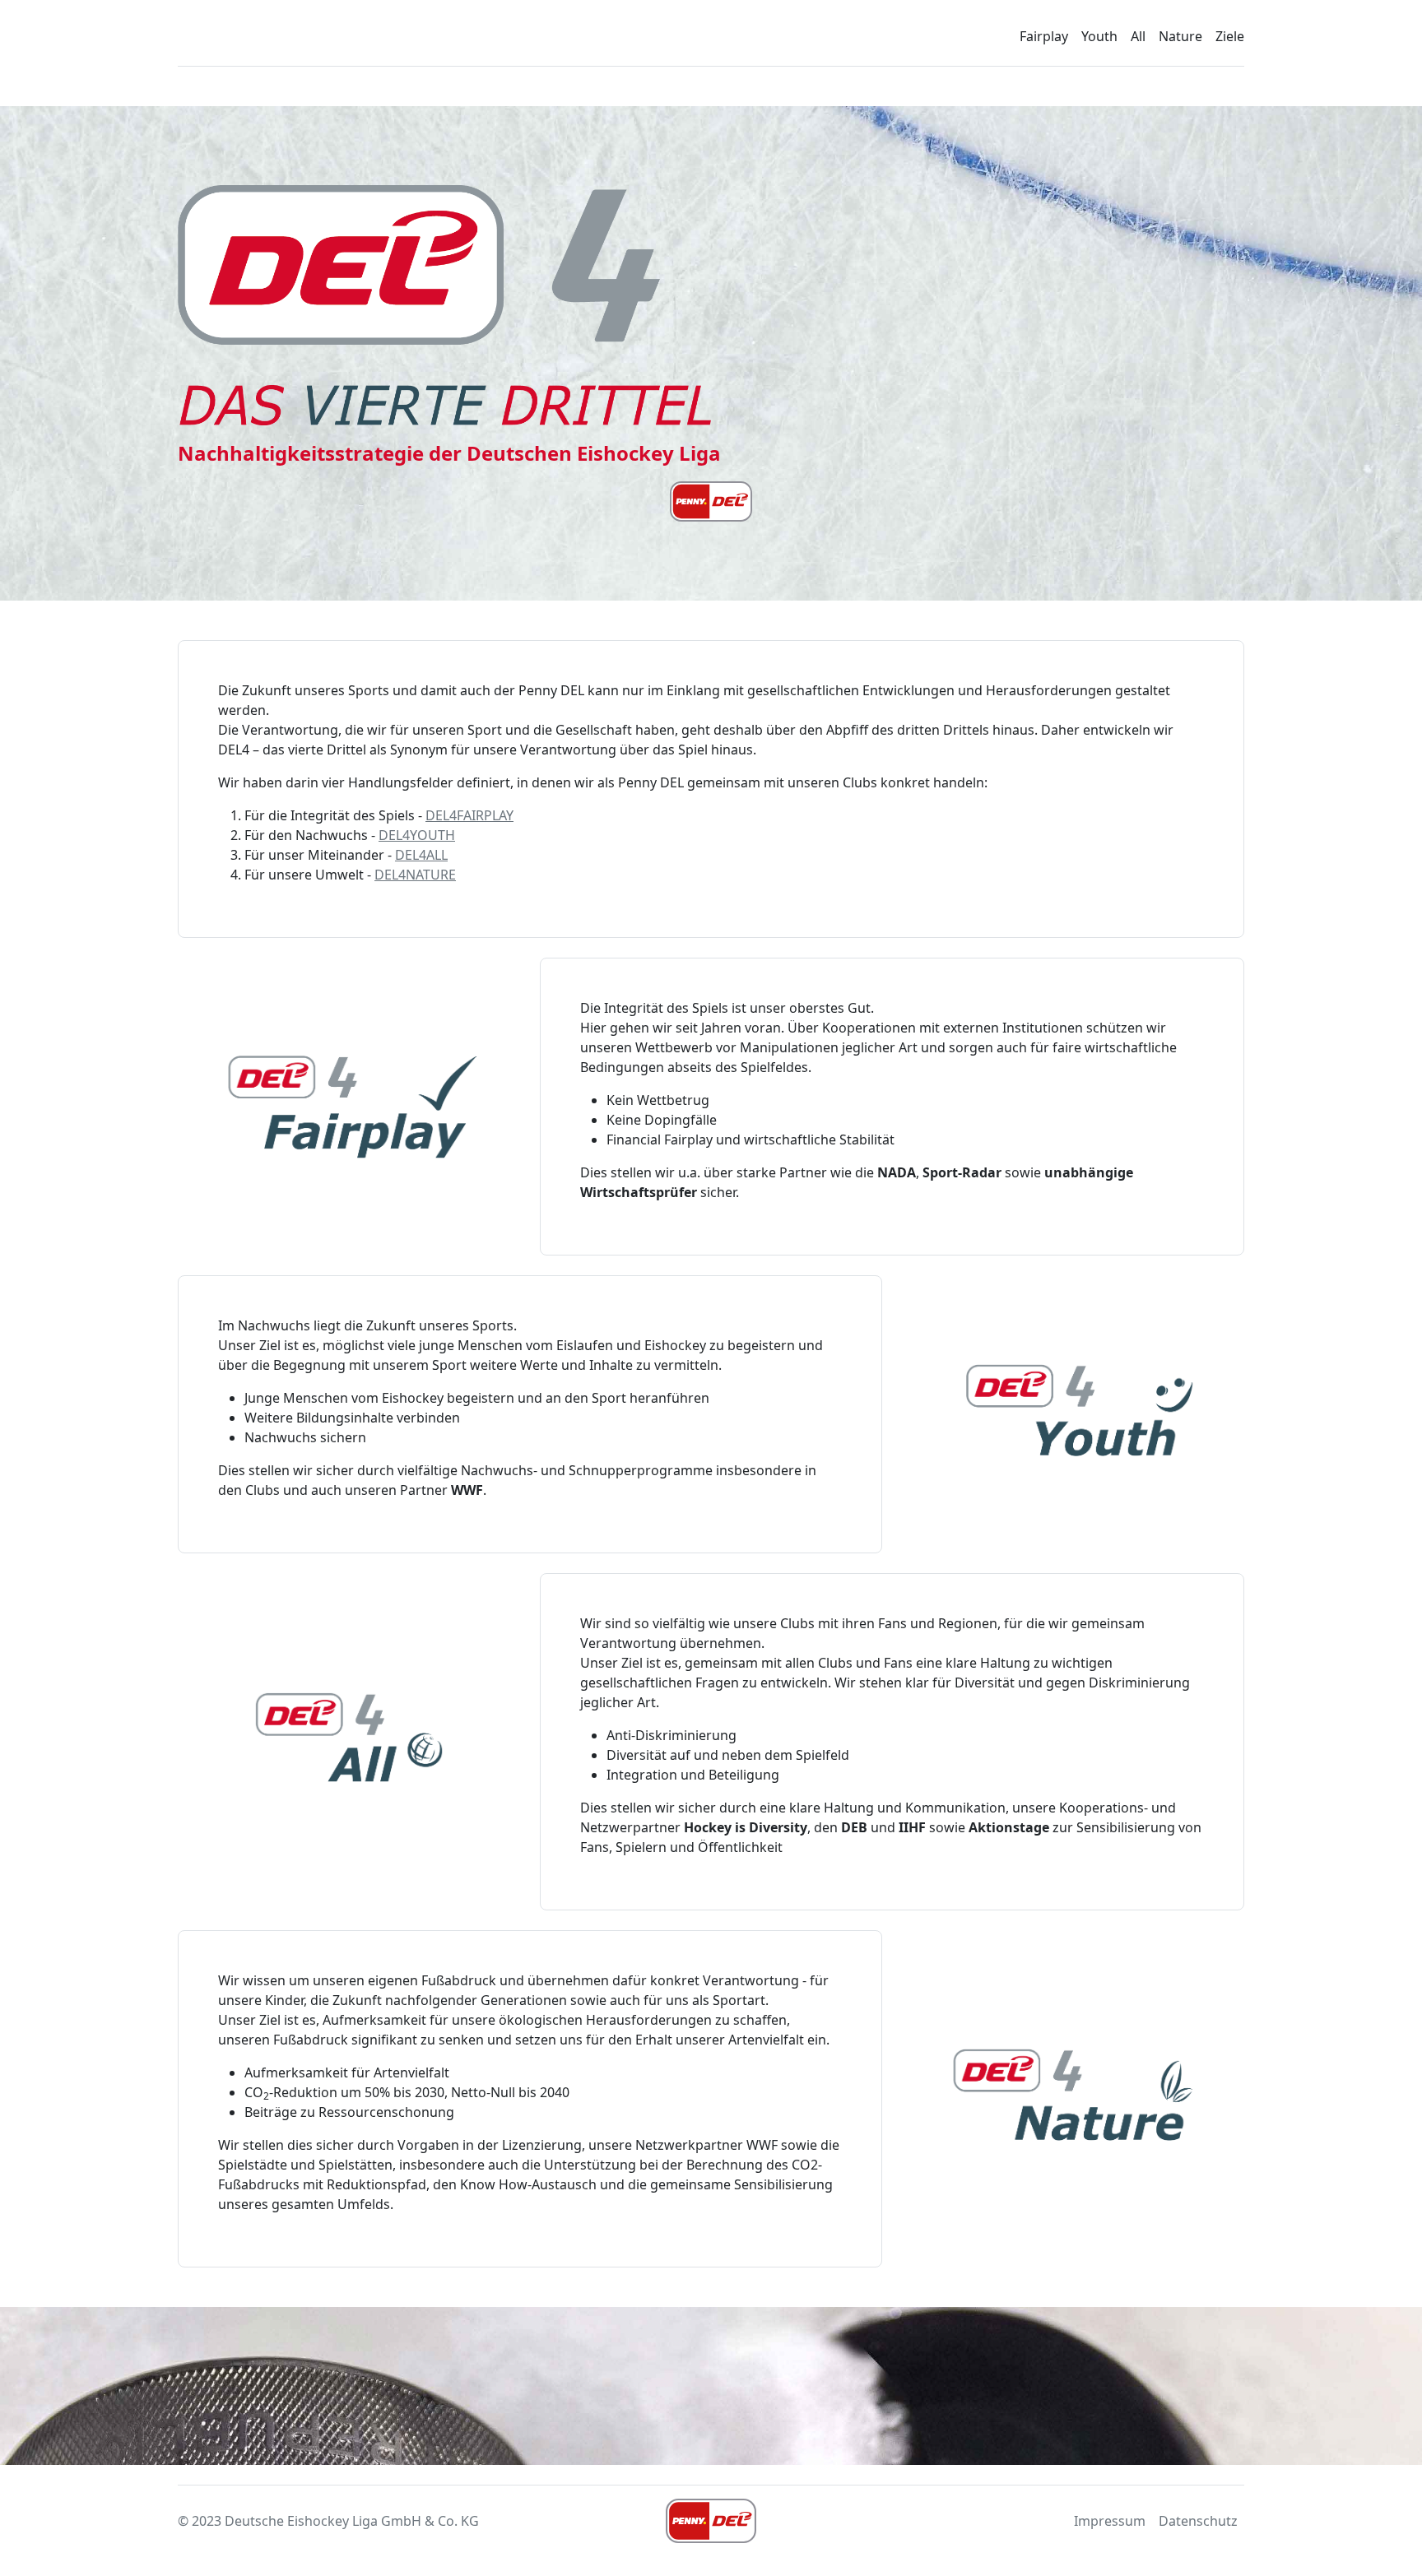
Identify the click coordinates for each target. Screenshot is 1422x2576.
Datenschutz (1198, 2521)
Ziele (1230, 36)
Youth (1099, 36)
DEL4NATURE (415, 875)
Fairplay (1044, 36)
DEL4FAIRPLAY (469, 815)
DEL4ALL (421, 855)
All (1138, 36)
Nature (1180, 36)
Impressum (1110, 2521)
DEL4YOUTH (417, 835)
